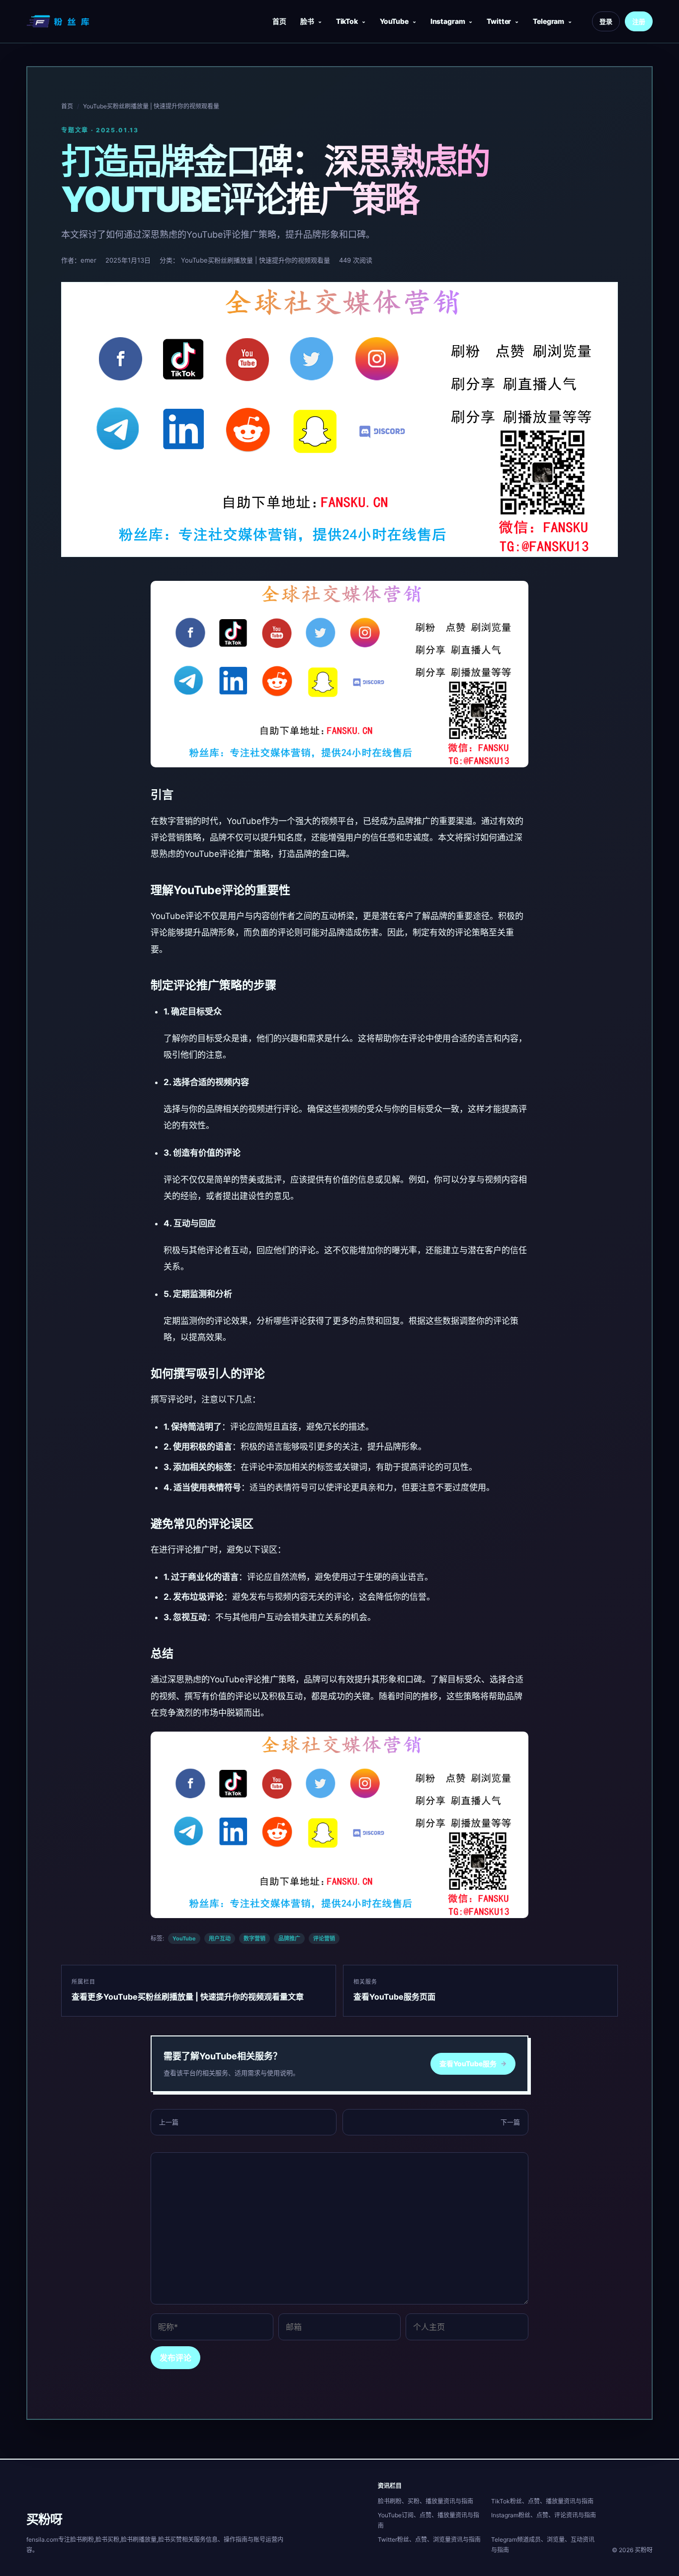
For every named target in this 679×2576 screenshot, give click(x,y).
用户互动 (220, 1938)
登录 (606, 21)
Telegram (549, 21)
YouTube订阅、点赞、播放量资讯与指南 (428, 2520)
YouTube (394, 21)
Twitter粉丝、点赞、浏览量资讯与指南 (429, 2539)
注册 (639, 21)
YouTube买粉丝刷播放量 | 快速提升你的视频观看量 (151, 106)
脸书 (307, 21)
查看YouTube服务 (473, 2064)
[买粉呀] (59, 21)
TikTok (347, 21)
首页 (279, 21)
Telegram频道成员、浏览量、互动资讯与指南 (543, 2545)
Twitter (499, 21)
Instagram (448, 21)
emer (88, 260)
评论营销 (324, 1938)
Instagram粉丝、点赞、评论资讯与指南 (544, 2515)
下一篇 (510, 2122)
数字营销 (255, 1938)
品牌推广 (289, 1938)
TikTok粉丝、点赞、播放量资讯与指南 (542, 2501)
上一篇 (169, 2122)
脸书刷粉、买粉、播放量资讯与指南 (425, 2501)
